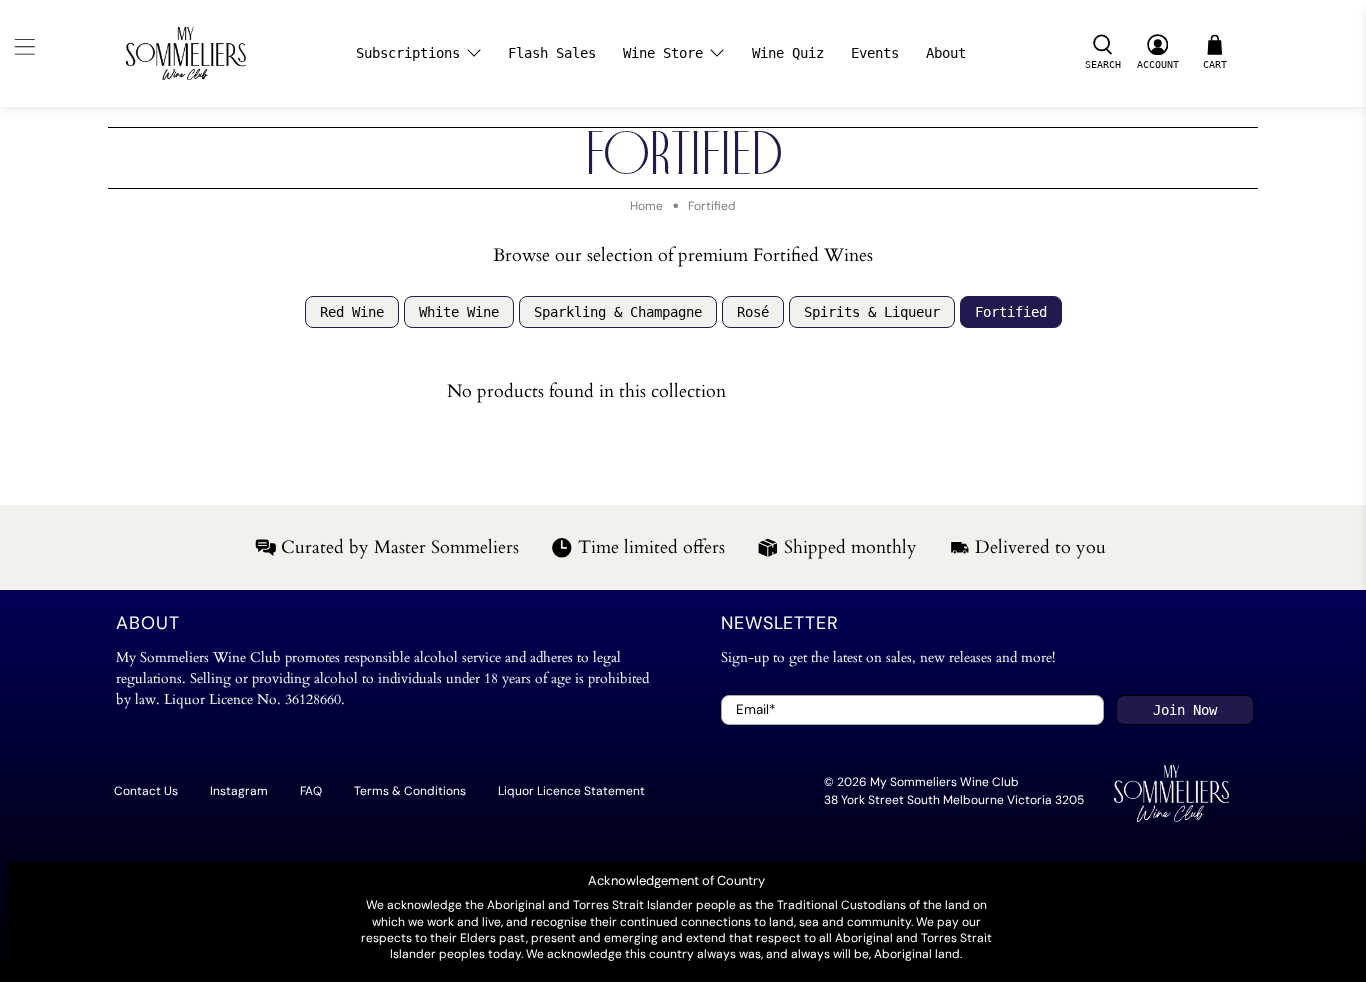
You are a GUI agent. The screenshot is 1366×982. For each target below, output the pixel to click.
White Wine (459, 312)
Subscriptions (408, 53)
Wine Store (663, 53)
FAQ (311, 791)
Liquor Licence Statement (571, 791)
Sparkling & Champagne (618, 312)
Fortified (712, 206)
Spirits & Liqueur (872, 312)
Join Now (1185, 710)
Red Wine (352, 312)
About (946, 53)
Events (875, 53)
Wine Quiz (788, 53)
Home (646, 206)
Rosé (753, 312)
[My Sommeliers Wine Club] (186, 53)
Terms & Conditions (410, 791)
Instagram (239, 791)
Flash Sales (552, 53)
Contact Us (146, 791)
